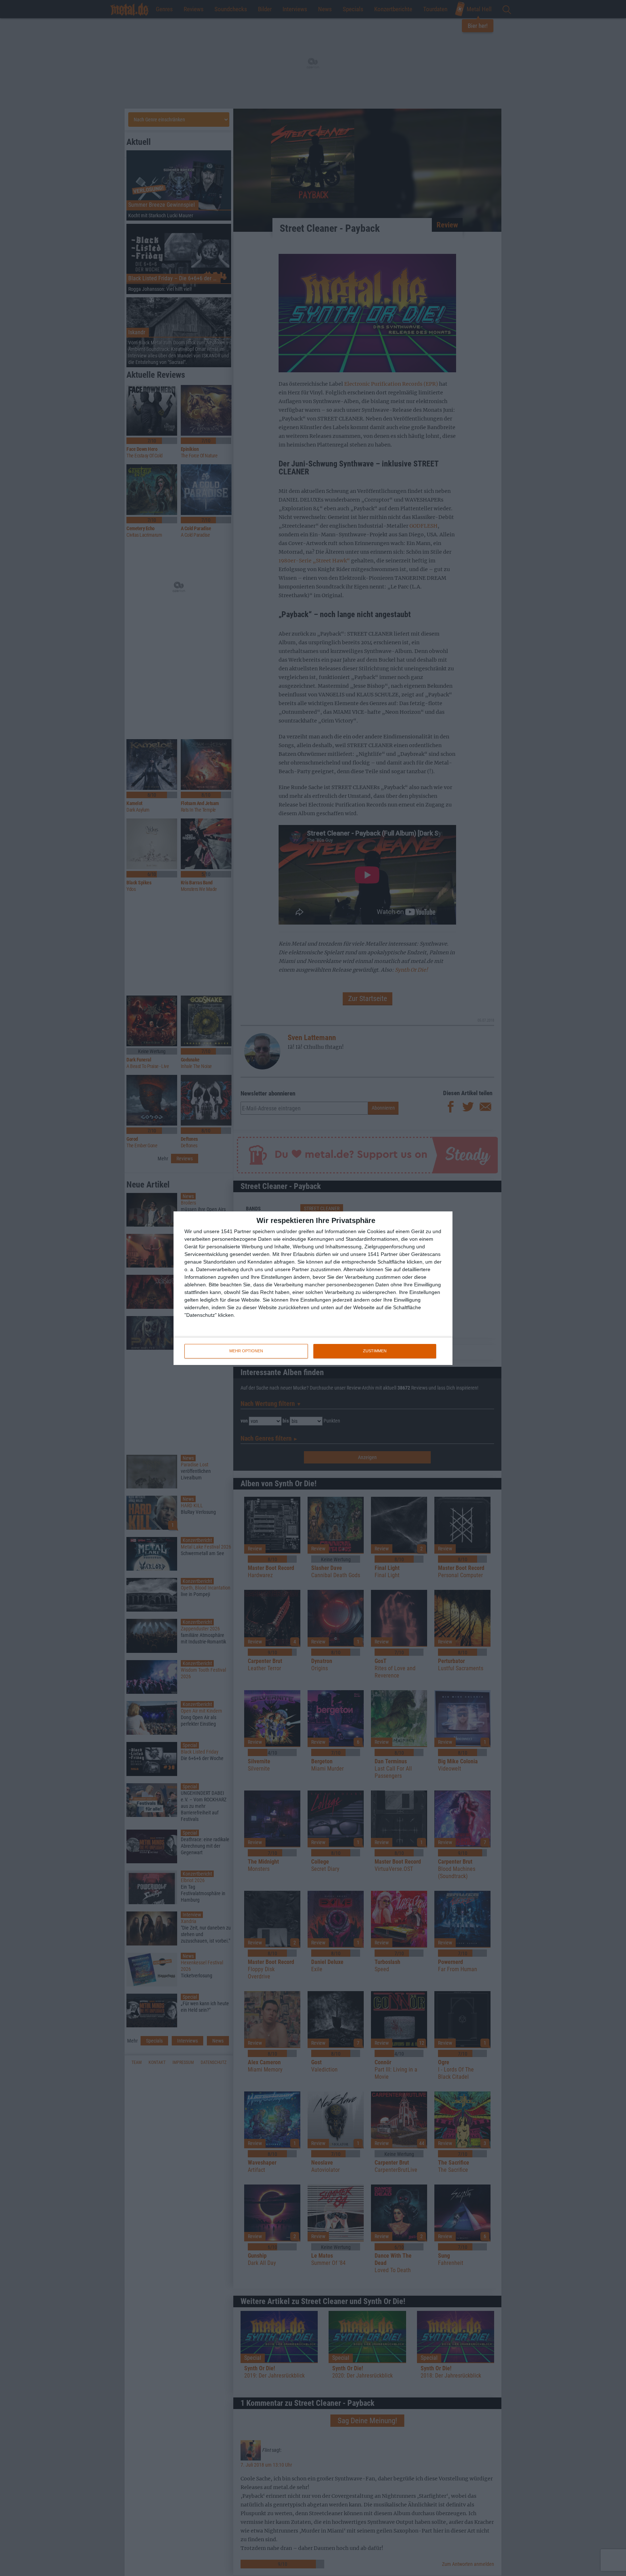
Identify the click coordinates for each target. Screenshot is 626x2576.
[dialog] (313, 1288)
